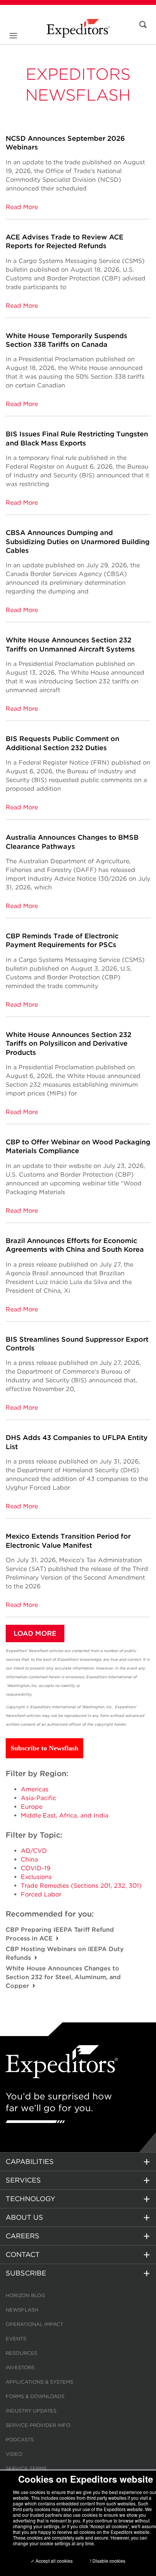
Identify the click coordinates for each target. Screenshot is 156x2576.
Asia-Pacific (38, 1798)
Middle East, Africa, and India (65, 1815)
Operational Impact (34, 2324)
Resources (21, 2353)
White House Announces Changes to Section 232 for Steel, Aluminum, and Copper (63, 1977)
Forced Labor (41, 1894)
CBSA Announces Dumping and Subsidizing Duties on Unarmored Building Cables (78, 541)
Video (14, 2454)
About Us (24, 2217)
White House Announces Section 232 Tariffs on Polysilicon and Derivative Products (69, 1043)
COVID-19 (36, 1868)
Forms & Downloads (35, 2396)
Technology (30, 2199)
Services (23, 2180)
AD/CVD (34, 1851)
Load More (35, 1633)
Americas (35, 1789)
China (29, 1859)
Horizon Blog (25, 2295)
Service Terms (26, 2468)
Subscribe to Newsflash (44, 1748)
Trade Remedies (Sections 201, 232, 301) (81, 1886)
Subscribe (26, 2273)
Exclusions (36, 1877)
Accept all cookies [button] (54, 2561)
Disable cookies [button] (109, 2561)
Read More (22, 207)
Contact (23, 2254)
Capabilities (30, 2161)
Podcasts (20, 2440)
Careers (23, 2236)
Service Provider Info (38, 2425)
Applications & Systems (39, 2382)
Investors (20, 2367)
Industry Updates (31, 2411)
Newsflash (22, 2310)
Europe (32, 1807)
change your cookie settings (42, 2543)
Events (16, 2339)
